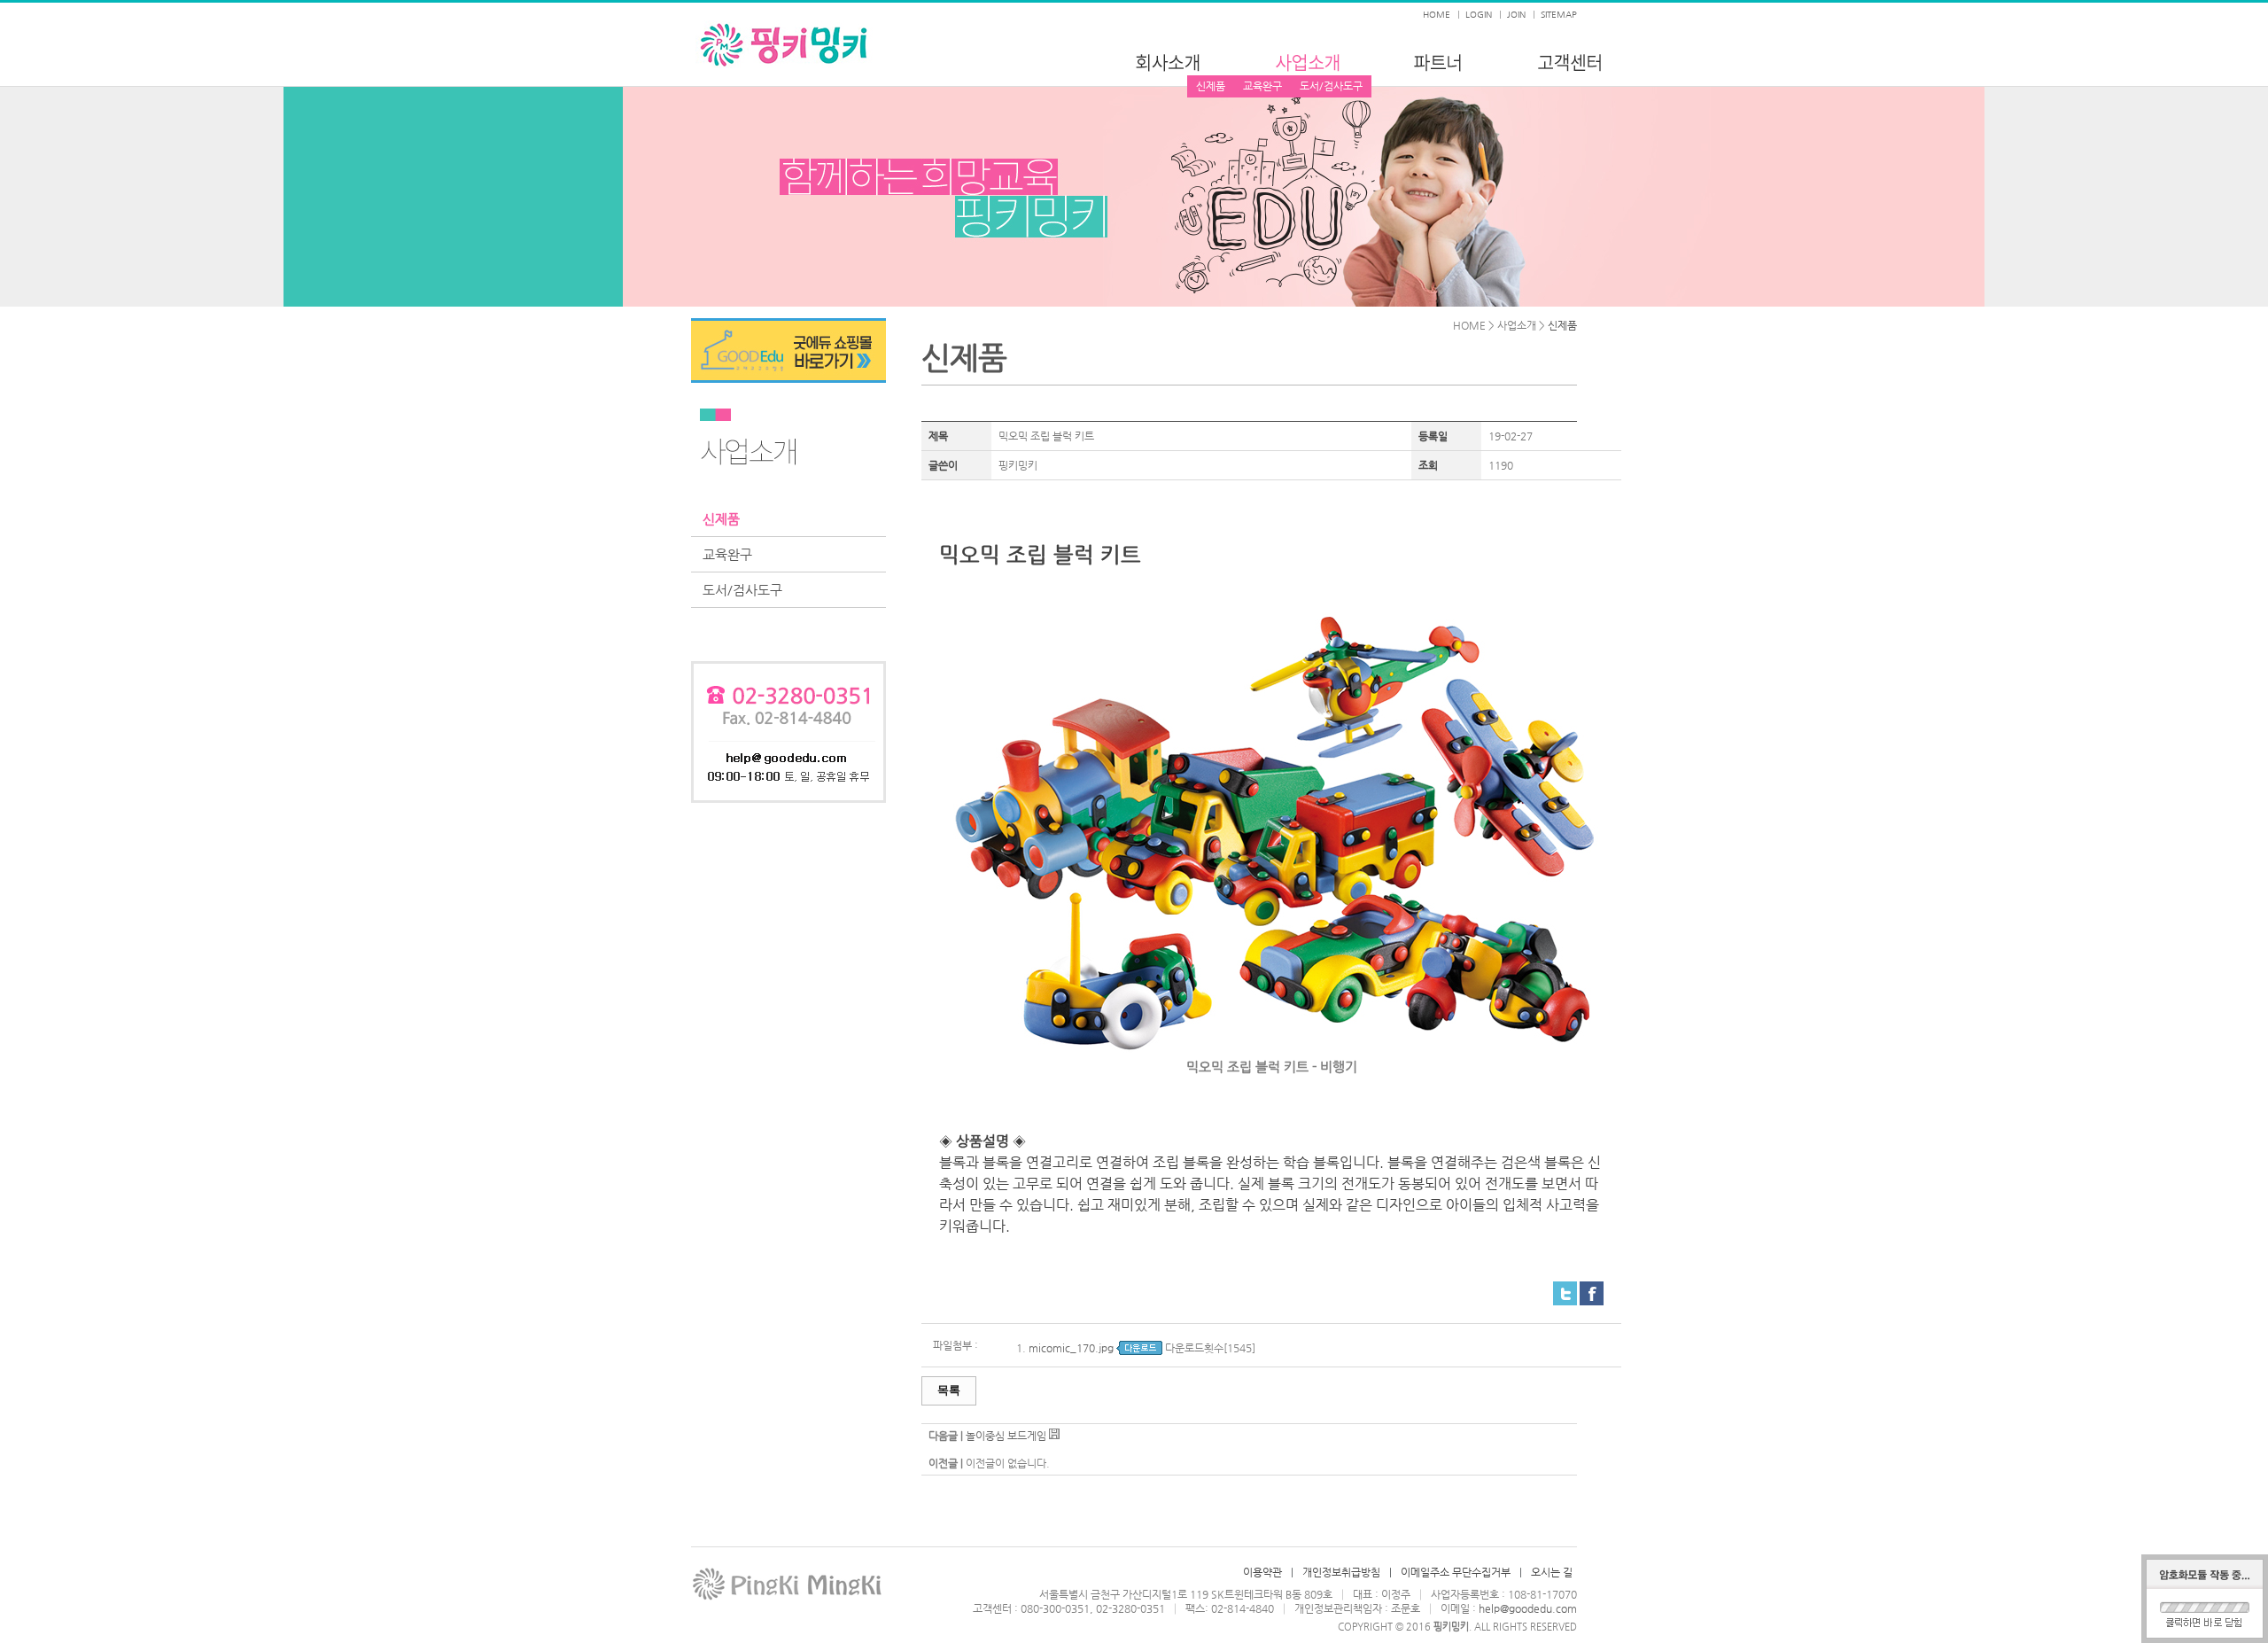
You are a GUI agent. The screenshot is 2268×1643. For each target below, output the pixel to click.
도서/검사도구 (1331, 86)
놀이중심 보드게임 (1006, 1436)
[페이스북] (1592, 1289)
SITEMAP (1559, 15)
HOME (1437, 15)
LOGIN (1479, 15)
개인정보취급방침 (1341, 1572)
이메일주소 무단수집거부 (1456, 1572)
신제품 (1211, 86)
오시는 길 (1552, 1572)
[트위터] (1565, 1289)
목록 (949, 1390)
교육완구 (1262, 86)
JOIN (1516, 15)
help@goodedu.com (1528, 1608)
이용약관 (1262, 1572)
